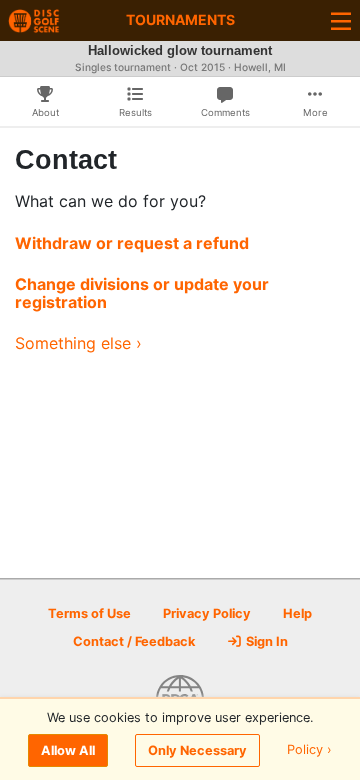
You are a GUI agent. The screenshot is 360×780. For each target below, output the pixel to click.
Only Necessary (197, 750)
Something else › (78, 343)
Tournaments (180, 19)
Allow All (68, 750)
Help (297, 613)
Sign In (265, 641)
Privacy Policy (207, 613)
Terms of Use (89, 613)
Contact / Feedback (134, 641)
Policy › (309, 750)
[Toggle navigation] (341, 20)
